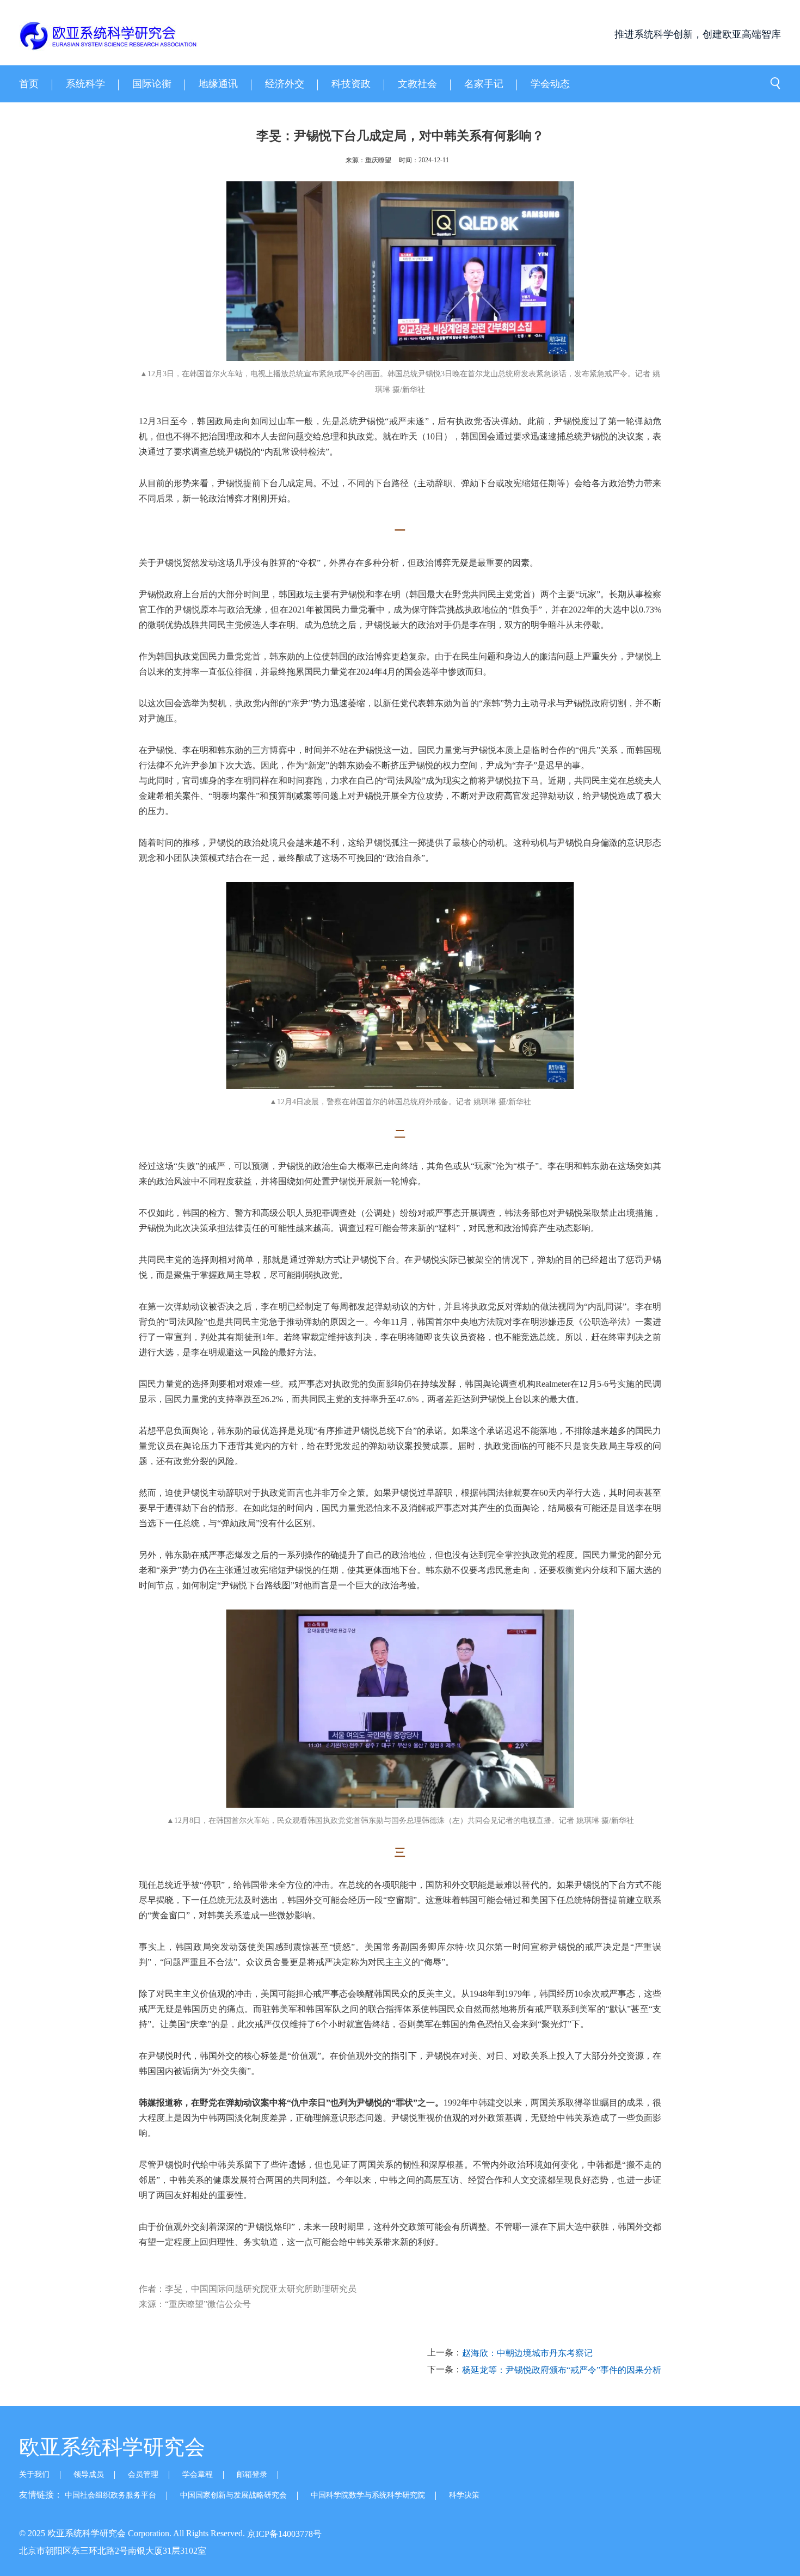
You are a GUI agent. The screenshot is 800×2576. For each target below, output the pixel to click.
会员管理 (143, 2474)
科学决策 (464, 2495)
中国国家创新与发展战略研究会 (233, 2495)
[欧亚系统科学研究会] (78, 37)
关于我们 (34, 2474)
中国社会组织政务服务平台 (110, 2495)
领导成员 (89, 2474)
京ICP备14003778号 (284, 2534)
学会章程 (198, 2474)
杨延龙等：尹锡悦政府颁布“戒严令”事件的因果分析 (562, 2370)
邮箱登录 (252, 2474)
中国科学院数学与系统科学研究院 (368, 2495)
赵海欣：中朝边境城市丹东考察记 (527, 2353)
